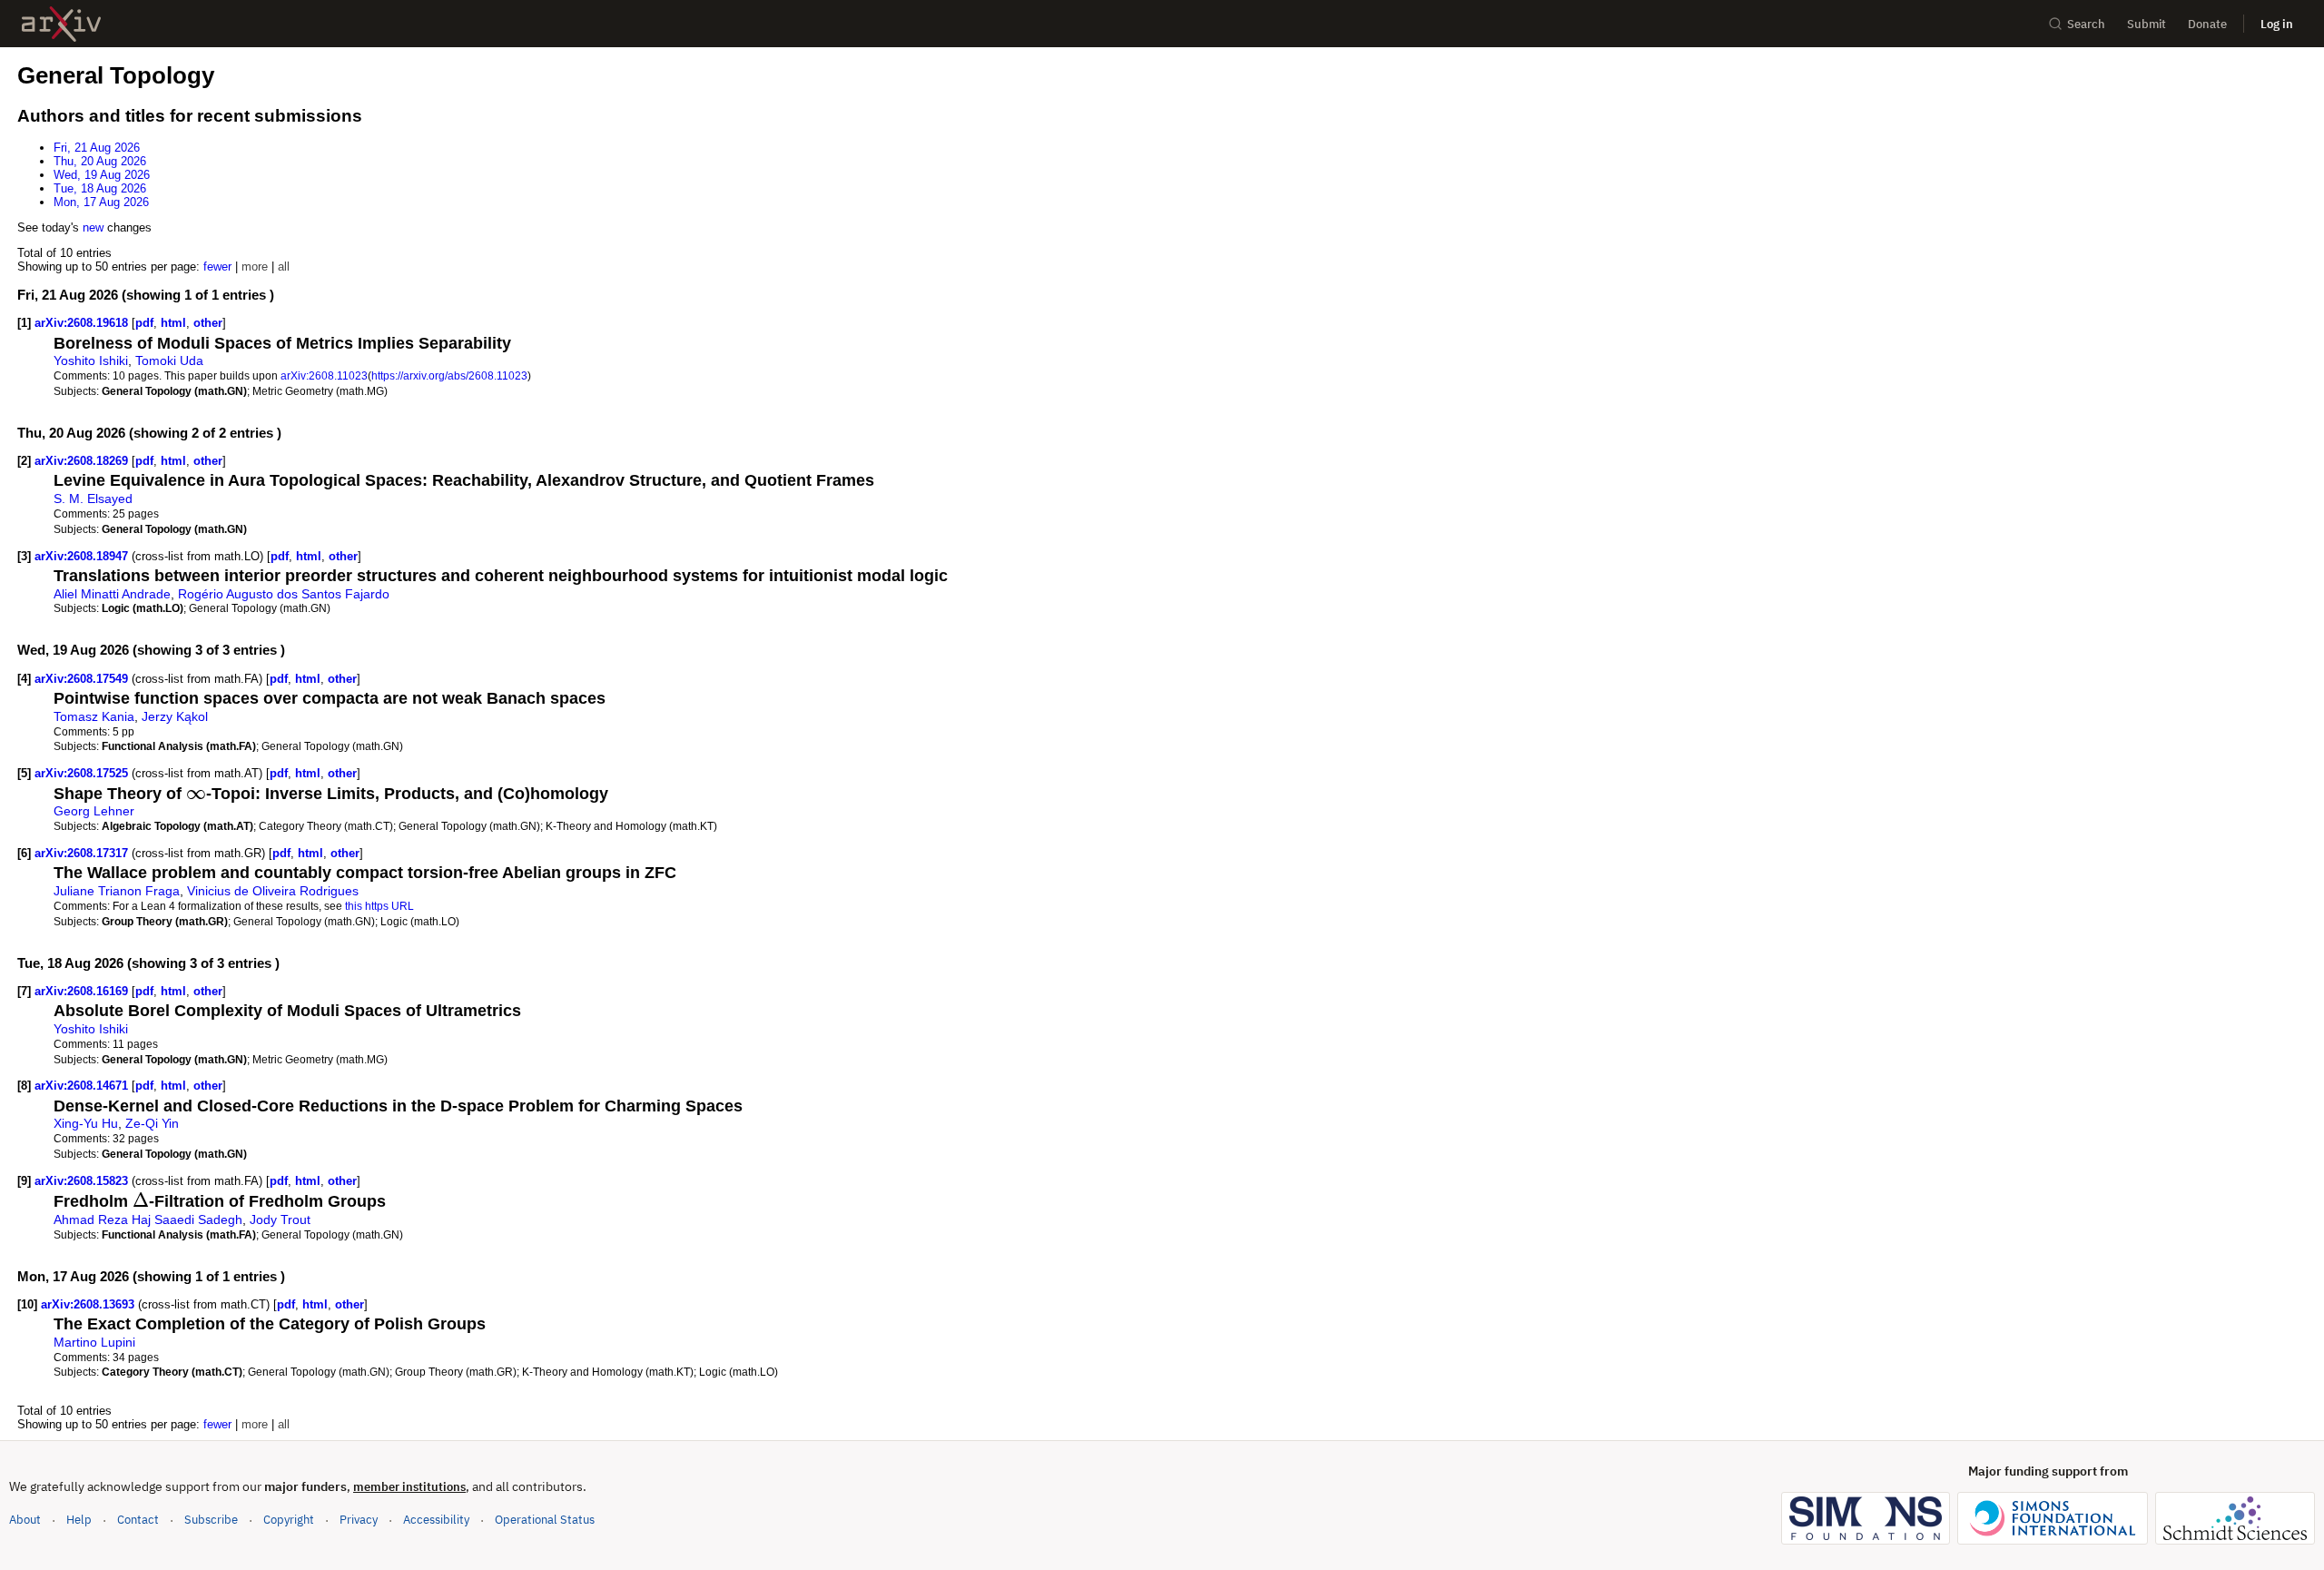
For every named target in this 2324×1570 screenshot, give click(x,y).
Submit (2147, 24)
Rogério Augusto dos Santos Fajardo (284, 594)
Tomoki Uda (169, 360)
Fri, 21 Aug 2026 (97, 148)
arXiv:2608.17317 (83, 853)
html (173, 323)
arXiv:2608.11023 (324, 375)
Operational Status (545, 1519)
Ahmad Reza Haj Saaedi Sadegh (148, 1219)
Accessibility (436, 1520)
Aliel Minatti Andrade (112, 594)
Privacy (359, 1520)
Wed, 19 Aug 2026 (102, 175)
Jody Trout (280, 1219)
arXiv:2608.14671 (83, 1086)
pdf (144, 323)
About (25, 1520)
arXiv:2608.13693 (89, 1304)
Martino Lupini (94, 1342)
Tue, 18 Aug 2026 (100, 188)
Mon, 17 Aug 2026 (101, 202)
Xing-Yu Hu (86, 1123)
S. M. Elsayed (93, 499)
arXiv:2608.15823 (83, 1181)
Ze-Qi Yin (152, 1123)
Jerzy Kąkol (175, 716)
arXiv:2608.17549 (83, 679)
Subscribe (211, 1520)
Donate (2207, 24)
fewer (217, 267)
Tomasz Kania (94, 716)
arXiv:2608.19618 (83, 323)
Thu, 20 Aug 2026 (100, 161)
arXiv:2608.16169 (83, 991)
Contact (138, 1520)
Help (79, 1520)
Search (2086, 24)
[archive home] (61, 24)
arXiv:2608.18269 (83, 461)
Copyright (289, 1520)
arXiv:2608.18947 (83, 556)
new (93, 227)
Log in (2277, 24)
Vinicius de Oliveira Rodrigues (273, 891)
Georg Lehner (94, 811)
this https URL (379, 906)
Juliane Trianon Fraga (117, 891)
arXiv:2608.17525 (83, 773)
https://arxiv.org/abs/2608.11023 (449, 375)
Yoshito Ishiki (91, 360)
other (208, 323)
